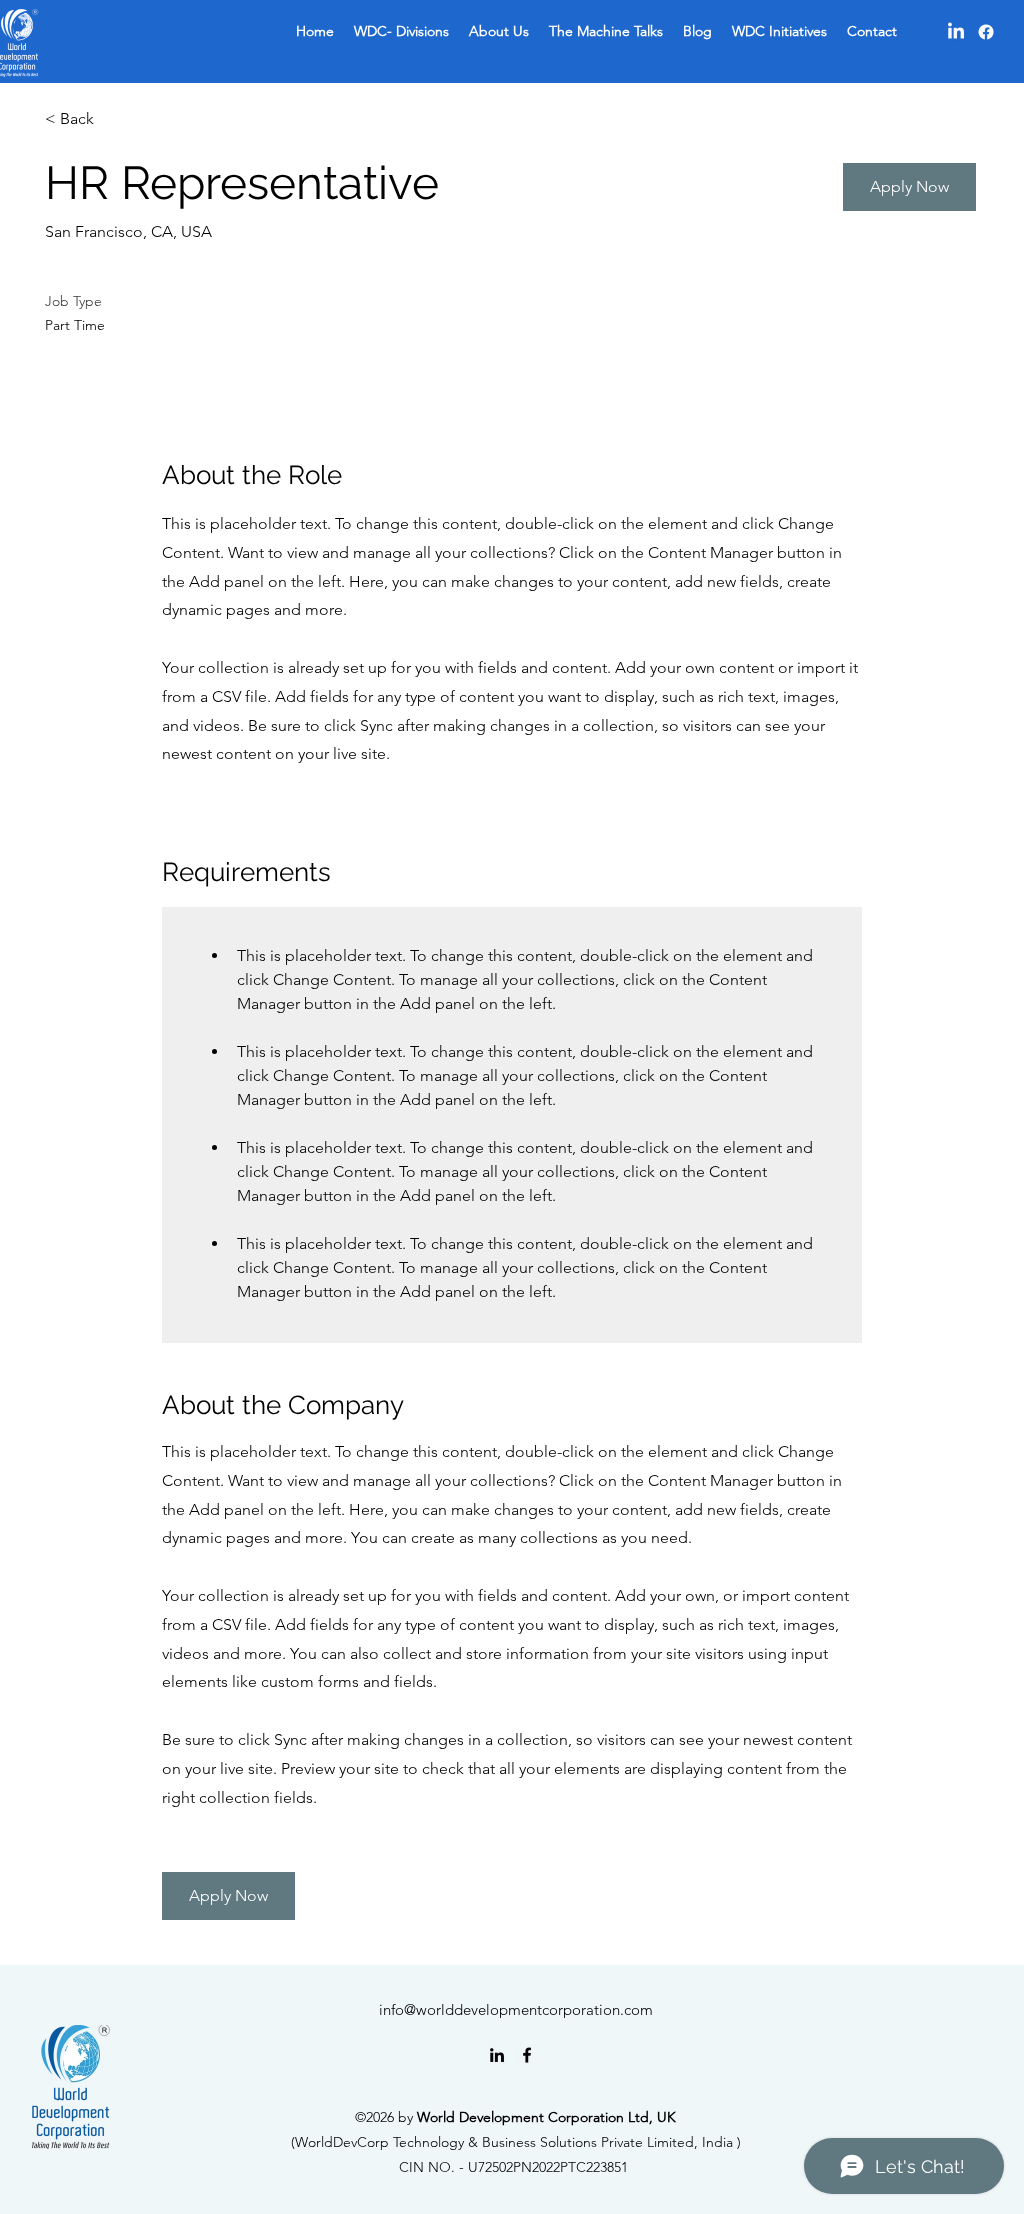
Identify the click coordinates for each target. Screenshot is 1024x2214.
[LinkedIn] (956, 32)
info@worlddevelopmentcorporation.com (516, 2009)
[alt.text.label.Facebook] (527, 2055)
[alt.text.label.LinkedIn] (497, 2055)
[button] (909, 187)
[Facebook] (986, 32)
